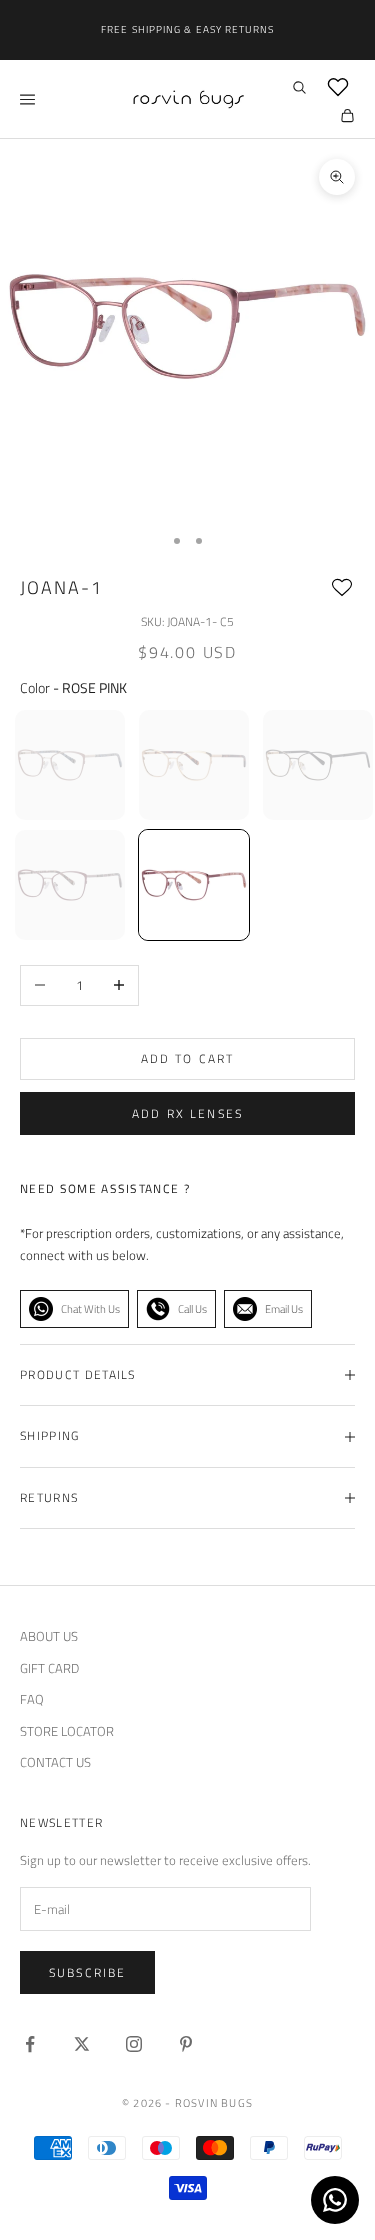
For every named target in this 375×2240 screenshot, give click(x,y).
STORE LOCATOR (67, 1731)
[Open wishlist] (338, 87)
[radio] (68, 765)
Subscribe (87, 1972)
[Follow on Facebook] (30, 2044)
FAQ (32, 1699)
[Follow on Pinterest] (186, 2044)
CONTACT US (55, 1762)
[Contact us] (335, 2200)
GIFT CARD (49, 1668)
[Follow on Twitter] (82, 2044)
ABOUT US (49, 1636)
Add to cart (188, 1058)
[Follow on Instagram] (134, 2044)
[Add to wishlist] (342, 588)
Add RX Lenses (187, 1113)
